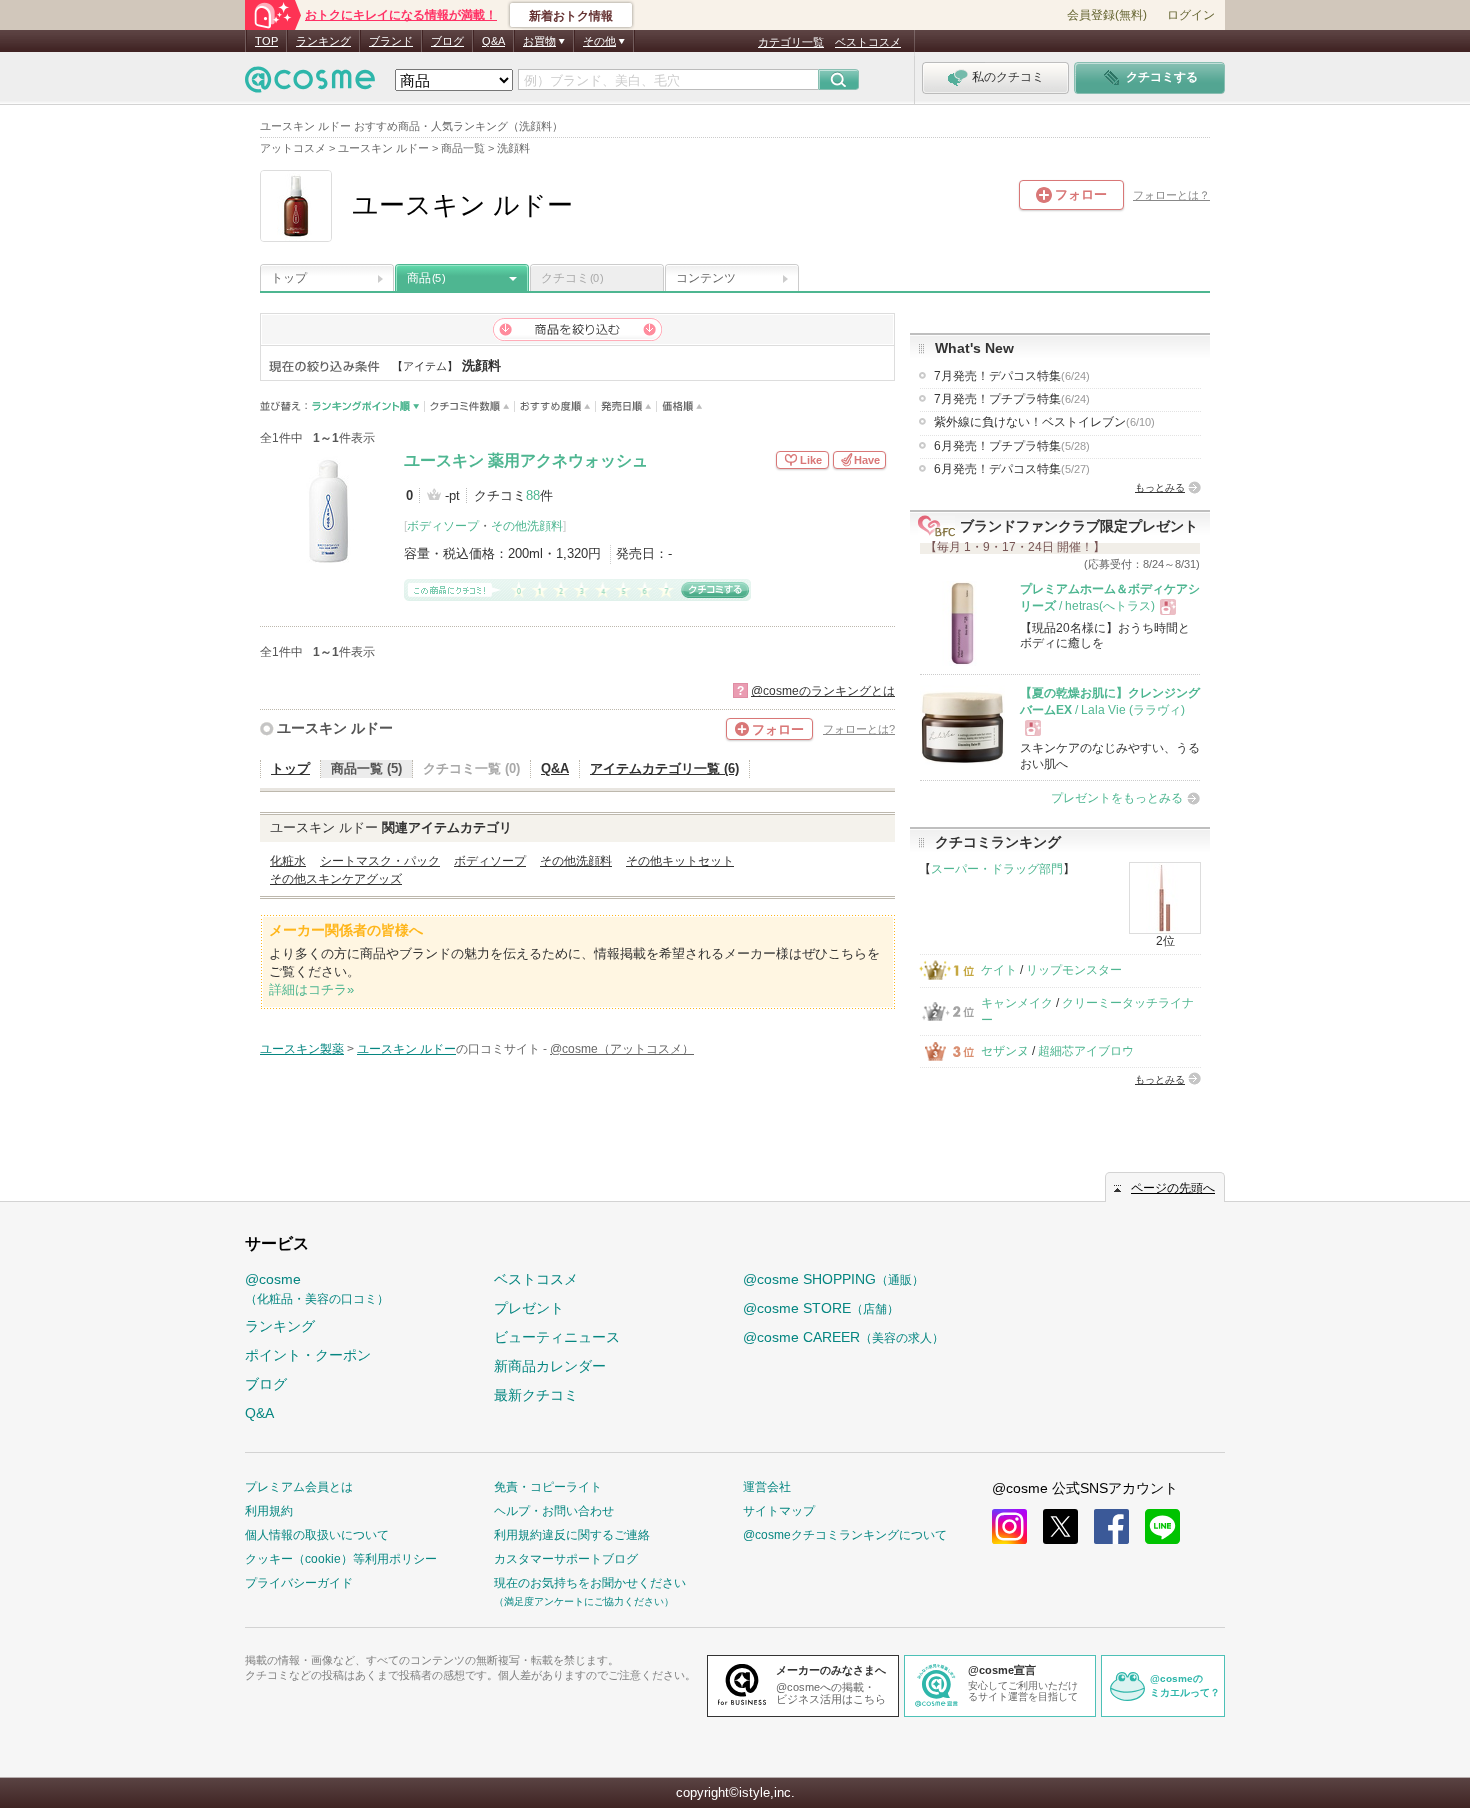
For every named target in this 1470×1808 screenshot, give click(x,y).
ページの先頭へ (1173, 1188)
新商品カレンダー (550, 1366)
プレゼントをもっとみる (1117, 798)
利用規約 (269, 1511)
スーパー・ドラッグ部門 (997, 869)
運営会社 (767, 1487)
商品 (426, 278)
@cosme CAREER (843, 1337)
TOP (266, 41)
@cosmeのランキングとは (823, 691)
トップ (289, 278)
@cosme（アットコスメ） (622, 1049)
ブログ (447, 41)
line (1162, 1526)
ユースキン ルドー (335, 728)
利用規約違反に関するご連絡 (572, 1535)
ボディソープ (443, 526)
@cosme (317, 1288)
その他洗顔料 (527, 526)
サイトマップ (779, 1511)
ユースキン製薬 (302, 1049)
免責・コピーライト (548, 1487)
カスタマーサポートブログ (566, 1559)
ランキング (323, 41)
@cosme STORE (821, 1308)
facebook (1111, 1526)
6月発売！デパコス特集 (1012, 469)
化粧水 (288, 861)
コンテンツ (706, 278)
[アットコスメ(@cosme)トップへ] (310, 84)
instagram (1009, 1526)
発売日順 (626, 406)
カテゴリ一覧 (791, 42)
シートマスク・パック (380, 861)
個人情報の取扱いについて (317, 1535)
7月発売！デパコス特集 (1012, 376)
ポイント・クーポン (308, 1355)
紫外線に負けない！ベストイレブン (1044, 422)
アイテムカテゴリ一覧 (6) (664, 768)
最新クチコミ (536, 1395)
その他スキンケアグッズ (336, 879)
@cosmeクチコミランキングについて (845, 1535)
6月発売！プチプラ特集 (1012, 446)
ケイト (999, 970)
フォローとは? (859, 729)
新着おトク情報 (571, 16)
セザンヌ (1005, 1051)
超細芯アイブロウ (1086, 1051)
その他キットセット (680, 861)
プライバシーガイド (299, 1583)
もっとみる (1160, 487)
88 (533, 495)
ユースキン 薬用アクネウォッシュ (526, 460)
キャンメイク (1017, 1003)
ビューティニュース (557, 1337)
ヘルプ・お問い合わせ (554, 1511)
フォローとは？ (1171, 195)
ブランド (391, 41)
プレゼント (529, 1308)
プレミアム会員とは (299, 1487)
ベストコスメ (868, 42)
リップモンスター (1074, 970)
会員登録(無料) (1107, 15)
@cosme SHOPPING (833, 1279)
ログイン (1191, 15)
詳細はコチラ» (311, 989)
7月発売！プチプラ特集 (1012, 399)
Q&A (493, 41)
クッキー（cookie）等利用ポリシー (341, 1559)
